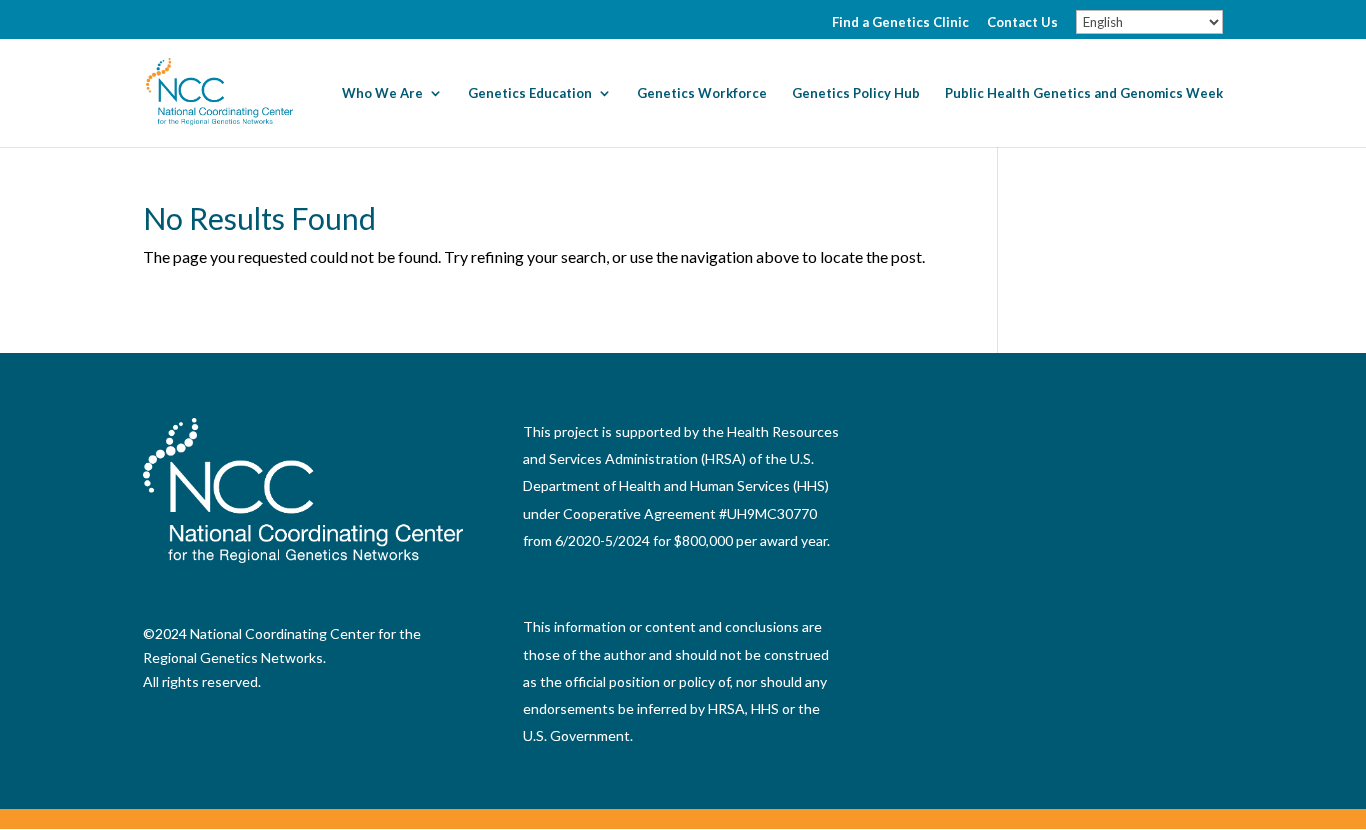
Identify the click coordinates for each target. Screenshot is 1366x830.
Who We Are (382, 93)
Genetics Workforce (702, 93)
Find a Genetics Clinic (900, 23)
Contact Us (1022, 23)
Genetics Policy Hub (856, 93)
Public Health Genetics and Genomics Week (1084, 93)
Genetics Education (530, 93)
